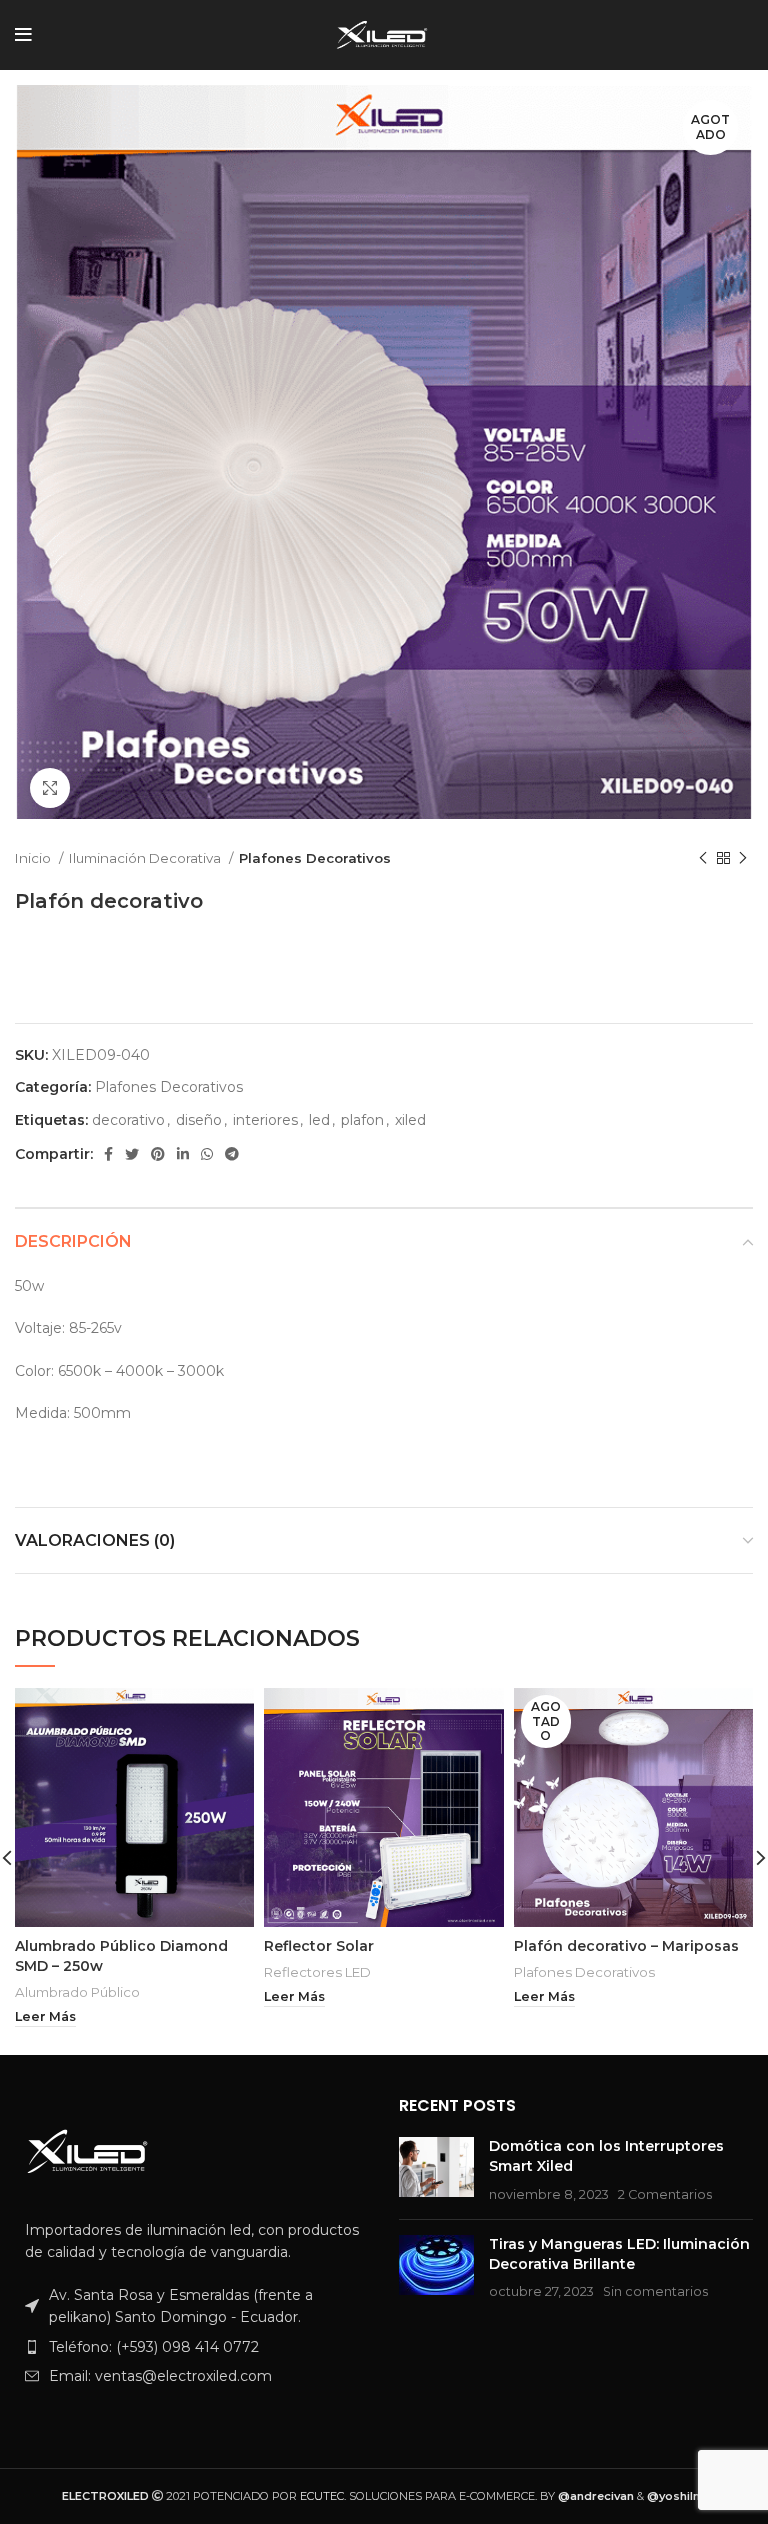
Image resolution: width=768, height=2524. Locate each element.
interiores (265, 1120)
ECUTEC (322, 2496)
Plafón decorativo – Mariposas (626, 1946)
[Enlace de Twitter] (132, 1154)
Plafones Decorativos (315, 858)
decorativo (128, 1120)
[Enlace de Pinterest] (158, 1154)
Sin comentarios (655, 2291)
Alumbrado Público (77, 1992)
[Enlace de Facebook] (108, 1154)
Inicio (34, 858)
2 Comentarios (665, 2194)
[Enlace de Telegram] (232, 1154)
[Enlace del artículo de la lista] (192, 2347)
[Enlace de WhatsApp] (207, 1154)
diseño (199, 1120)
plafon (362, 1120)
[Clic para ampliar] (50, 788)
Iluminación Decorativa (146, 858)
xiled (410, 1120)
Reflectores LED (317, 1972)
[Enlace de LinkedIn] (183, 1154)
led (319, 1120)
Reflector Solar (319, 1946)
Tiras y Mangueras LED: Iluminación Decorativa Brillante (619, 2254)
